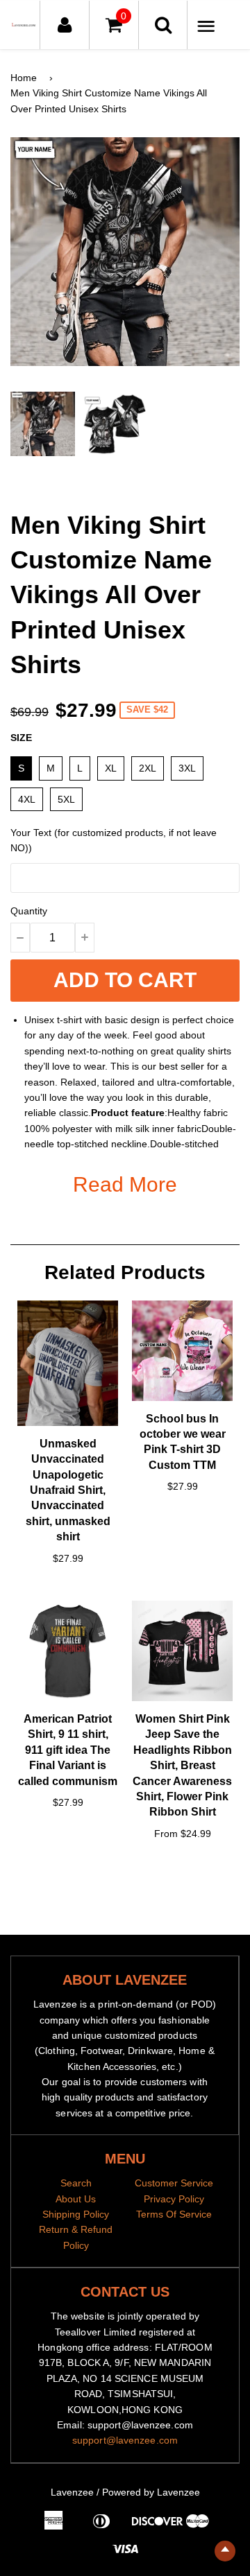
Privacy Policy (174, 2199)
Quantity (29, 911)
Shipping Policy (76, 2214)
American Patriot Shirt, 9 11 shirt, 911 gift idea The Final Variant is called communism (68, 1750)
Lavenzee (72, 2492)
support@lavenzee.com (125, 2440)
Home (24, 78)
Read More (125, 1184)
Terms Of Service (174, 2214)
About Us (76, 2199)
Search (76, 2183)
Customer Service (174, 2183)
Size (21, 738)
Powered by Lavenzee (151, 2492)
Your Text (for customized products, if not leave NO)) (114, 840)
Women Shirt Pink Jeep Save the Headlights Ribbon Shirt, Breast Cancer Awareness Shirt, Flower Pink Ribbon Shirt (182, 1765)
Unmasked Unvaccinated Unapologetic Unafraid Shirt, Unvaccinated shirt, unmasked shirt (68, 1490)
